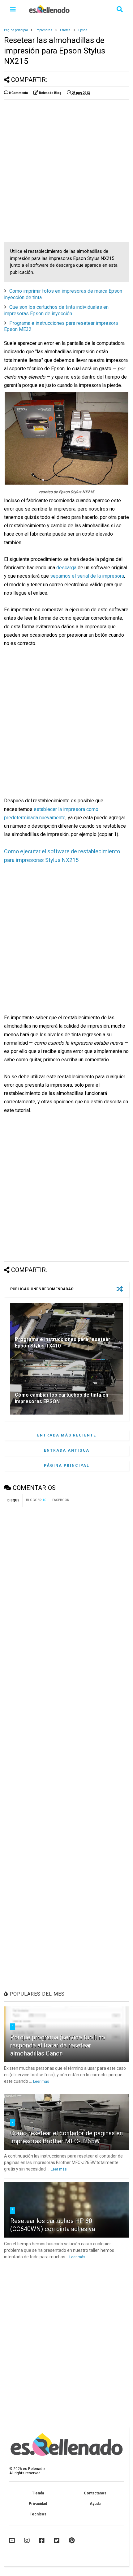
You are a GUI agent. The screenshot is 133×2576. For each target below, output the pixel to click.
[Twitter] (57, 2540)
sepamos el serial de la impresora (87, 576)
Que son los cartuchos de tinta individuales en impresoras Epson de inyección (56, 310)
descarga (66, 568)
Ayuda (95, 2504)
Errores (65, 30)
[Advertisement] (66, 171)
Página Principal (67, 1466)
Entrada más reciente (67, 1435)
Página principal (16, 30)
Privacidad (38, 2504)
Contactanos (95, 2493)
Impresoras (44, 30)
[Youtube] (12, 2540)
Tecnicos (38, 2514)
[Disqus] (66, 1589)
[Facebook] (42, 2540)
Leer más (41, 2082)
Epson (83, 30)
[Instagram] (27, 2540)
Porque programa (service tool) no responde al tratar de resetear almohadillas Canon (58, 2045)
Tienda (38, 2493)
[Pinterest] (72, 2540)
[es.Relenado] (49, 11)
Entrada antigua (67, 1450)
